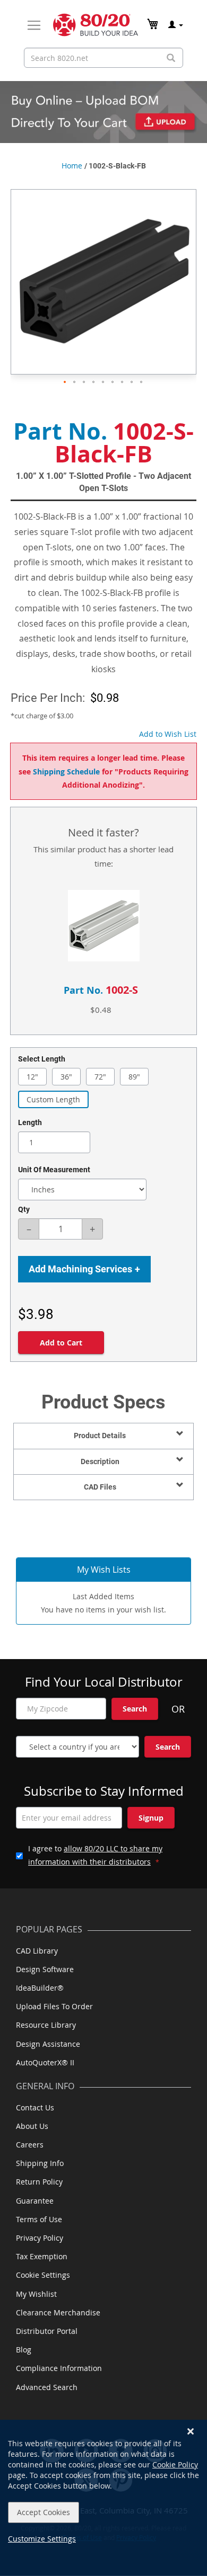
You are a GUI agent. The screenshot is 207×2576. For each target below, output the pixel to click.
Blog (24, 2350)
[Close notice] (191, 2432)
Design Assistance (48, 2044)
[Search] (171, 58)
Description (100, 1461)
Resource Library (46, 2025)
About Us (32, 2126)
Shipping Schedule (66, 772)
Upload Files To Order (54, 2006)
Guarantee (35, 2201)
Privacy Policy (40, 2238)
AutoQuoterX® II (45, 2062)
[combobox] (103, 58)
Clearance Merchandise (58, 2312)
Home (72, 166)
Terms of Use (39, 2219)
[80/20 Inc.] (96, 25)
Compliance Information (59, 2368)
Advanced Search (47, 2387)
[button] (65, 382)
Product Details (100, 1436)
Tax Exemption (42, 2256)
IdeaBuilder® (40, 1988)
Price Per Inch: (48, 698)
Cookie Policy (175, 2464)
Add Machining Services (84, 1269)
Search (135, 1709)
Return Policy (39, 2182)
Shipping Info (40, 2163)
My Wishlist (36, 2294)
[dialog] (103, 2498)
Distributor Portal (47, 2331)
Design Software (45, 1969)
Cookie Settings (43, 2275)
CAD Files (100, 1487)
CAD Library (37, 1951)
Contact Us (35, 2107)
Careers (30, 2145)
